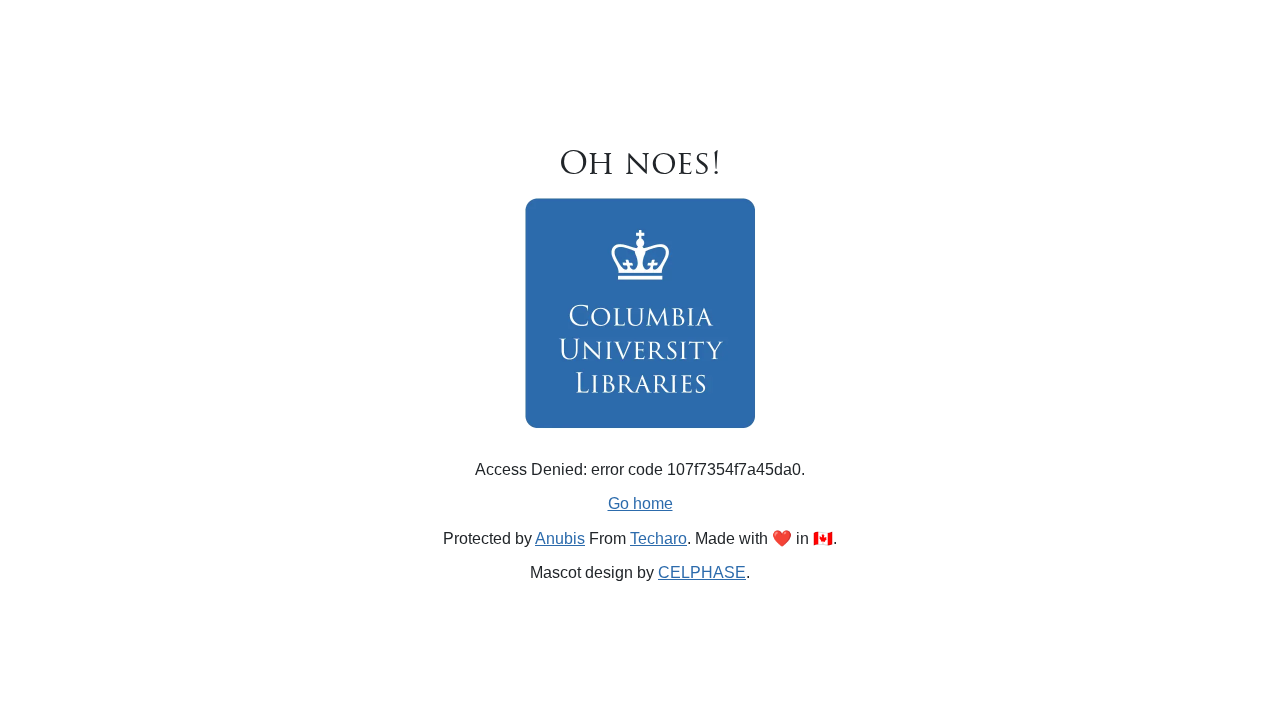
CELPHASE (702, 572)
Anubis (560, 538)
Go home (640, 503)
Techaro (658, 538)
